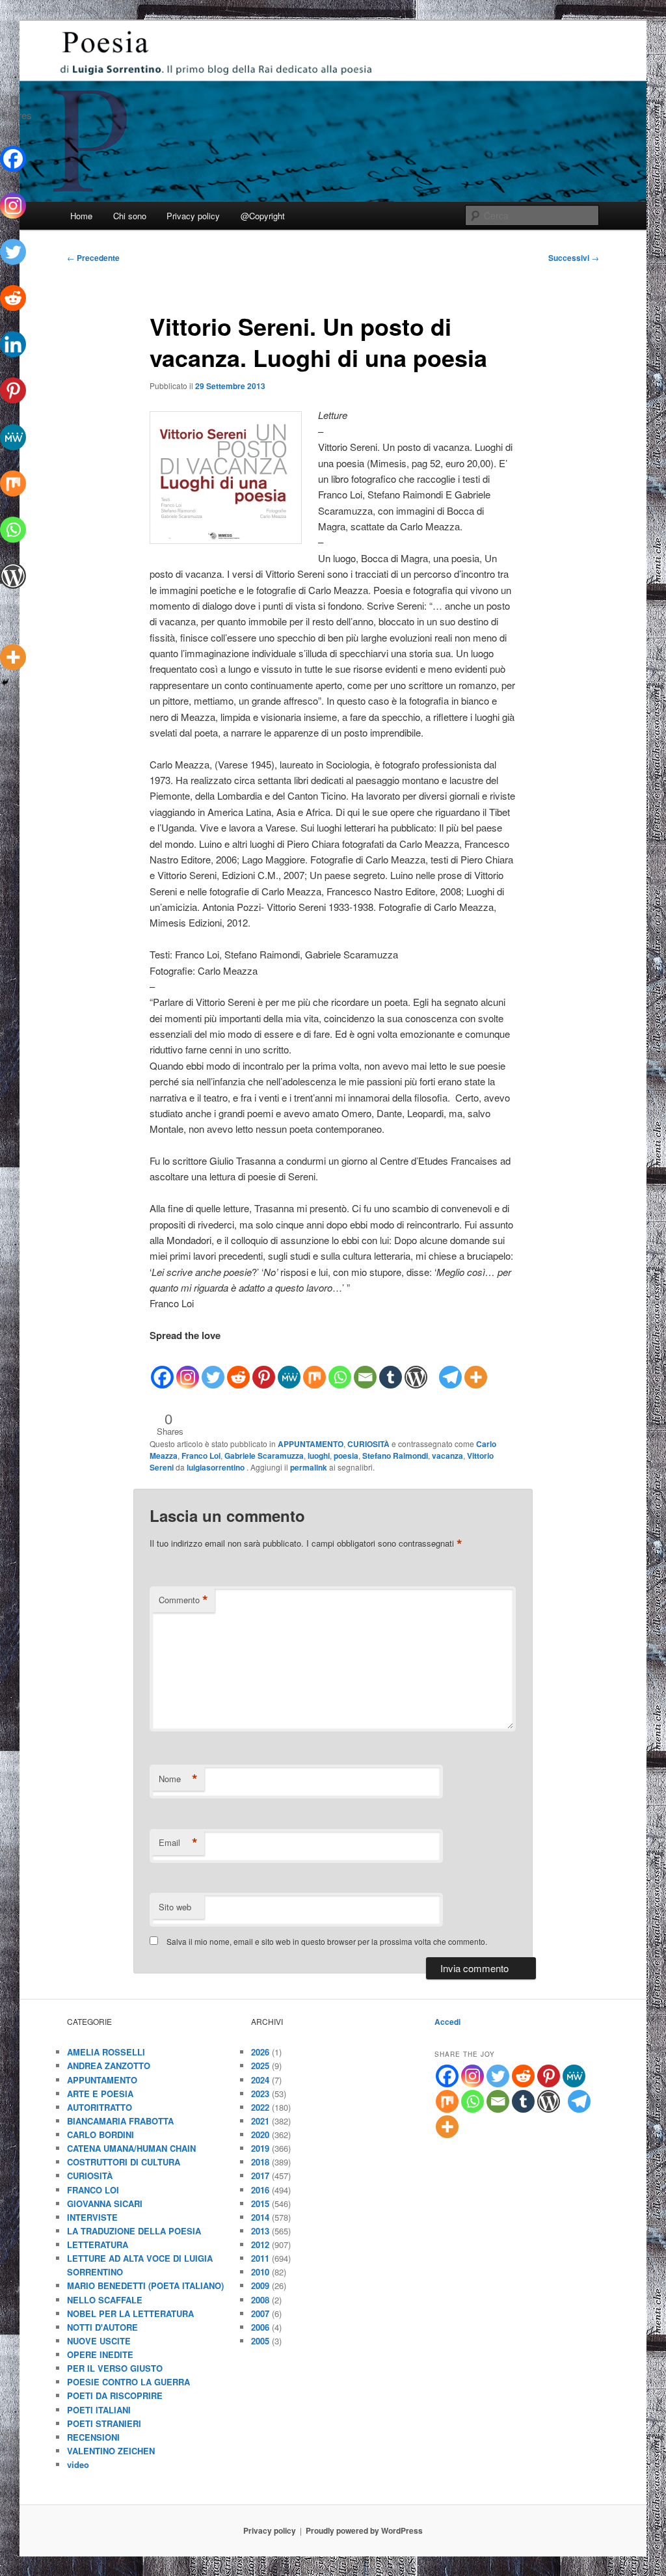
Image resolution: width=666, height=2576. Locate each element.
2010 (260, 2272)
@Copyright (263, 216)
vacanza (447, 1456)
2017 (260, 2176)
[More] (476, 1367)
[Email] (365, 1367)
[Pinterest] (264, 1367)
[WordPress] (416, 1367)
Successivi (574, 258)
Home (81, 216)
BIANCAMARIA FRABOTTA (120, 2121)
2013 (260, 2231)
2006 (260, 2327)
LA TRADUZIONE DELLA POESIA (134, 2231)
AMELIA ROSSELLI (106, 2052)
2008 (260, 2300)
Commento (183, 1600)
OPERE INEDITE (100, 2354)
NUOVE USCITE (99, 2341)
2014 (260, 2217)
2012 (260, 2244)
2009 (260, 2285)
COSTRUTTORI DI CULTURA (124, 2162)
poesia (346, 1456)
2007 (260, 2313)
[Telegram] (450, 1367)
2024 (260, 2080)
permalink (309, 1467)
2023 (260, 2094)
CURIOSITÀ (368, 1444)
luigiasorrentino (217, 1467)
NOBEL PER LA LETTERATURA (130, 2313)
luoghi (319, 1456)
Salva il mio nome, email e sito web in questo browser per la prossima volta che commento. (327, 1941)
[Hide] (5, 683)
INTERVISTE (92, 2217)
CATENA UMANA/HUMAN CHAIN (131, 2148)
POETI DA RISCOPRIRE (115, 2395)
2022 (260, 2107)
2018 (260, 2162)
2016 (260, 2190)
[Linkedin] (13, 334)
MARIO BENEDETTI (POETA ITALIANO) (145, 2285)
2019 (260, 2148)
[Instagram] (188, 1367)
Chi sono (130, 216)
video (78, 2464)
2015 (260, 2203)
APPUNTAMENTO (311, 1444)
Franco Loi (201, 1456)
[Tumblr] (391, 1367)
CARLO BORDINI (100, 2135)
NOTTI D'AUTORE (102, 2327)
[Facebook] (162, 1367)
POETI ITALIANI (99, 2410)
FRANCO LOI (93, 2190)
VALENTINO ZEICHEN (111, 2451)
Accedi (447, 2022)
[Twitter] (213, 1367)
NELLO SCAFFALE (105, 2300)
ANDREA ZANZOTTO (109, 2066)
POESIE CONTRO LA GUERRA (128, 2382)
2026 (260, 2052)
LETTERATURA (98, 2244)
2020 (260, 2135)
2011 (260, 2258)
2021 (260, 2121)
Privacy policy (193, 216)
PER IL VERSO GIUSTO (115, 2368)
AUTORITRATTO (100, 2107)
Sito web (175, 1907)
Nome (178, 1779)
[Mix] (314, 1367)
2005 (260, 2341)
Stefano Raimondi (395, 1456)
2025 (260, 2066)
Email (178, 1843)
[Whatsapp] (340, 1367)
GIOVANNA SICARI (105, 2203)
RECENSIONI (93, 2437)
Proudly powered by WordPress (364, 2530)
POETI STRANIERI (104, 2423)
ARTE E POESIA (100, 2094)
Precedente (93, 258)
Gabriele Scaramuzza (264, 1456)
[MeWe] (289, 1367)
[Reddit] (238, 1367)
